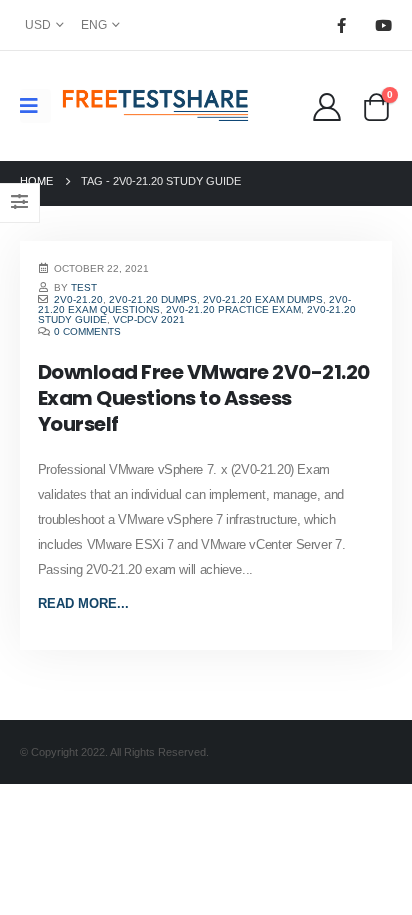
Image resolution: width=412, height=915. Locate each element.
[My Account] (326, 106)
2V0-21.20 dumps (153, 299)
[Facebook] (341, 25)
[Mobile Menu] (35, 106)
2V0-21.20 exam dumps (263, 299)
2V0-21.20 (78, 299)
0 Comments (87, 331)
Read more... (83, 603)
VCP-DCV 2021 (149, 319)
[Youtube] (383, 25)
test (84, 287)
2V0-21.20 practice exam (233, 309)
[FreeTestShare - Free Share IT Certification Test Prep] (156, 106)
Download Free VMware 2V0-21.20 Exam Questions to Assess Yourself (204, 398)
